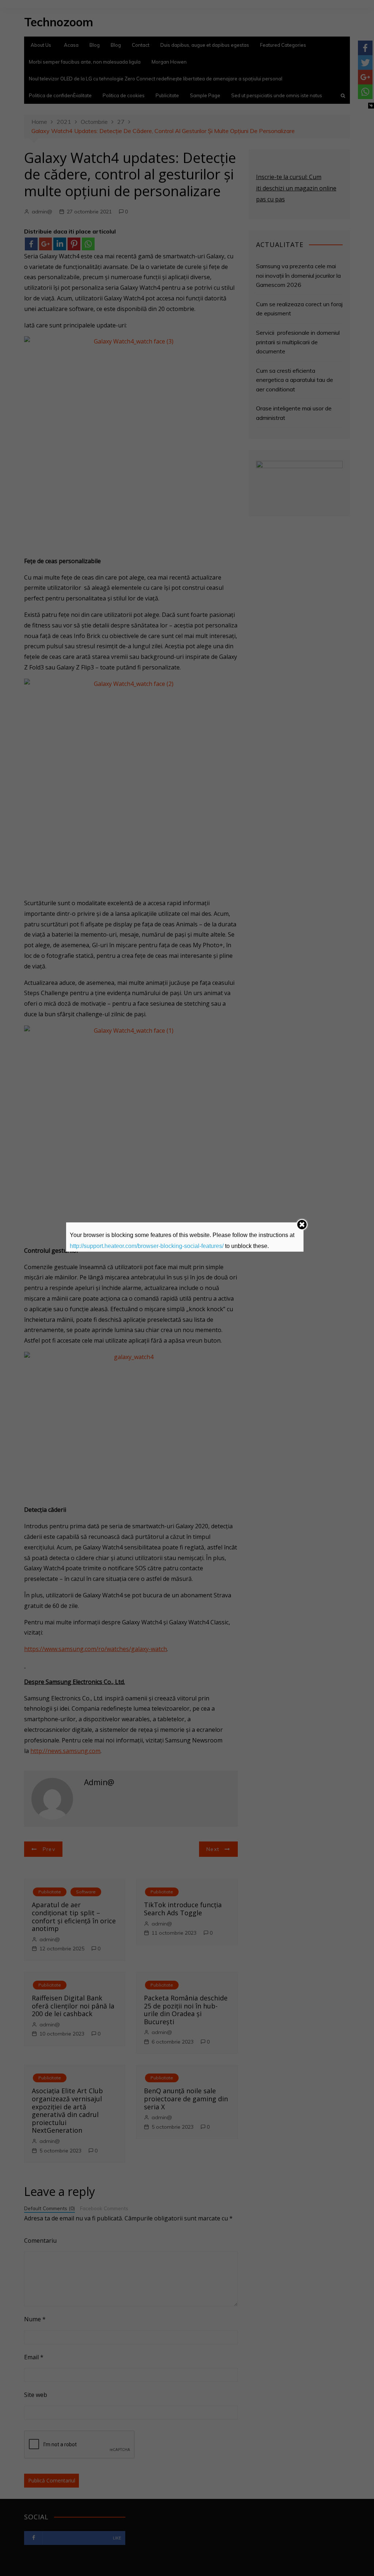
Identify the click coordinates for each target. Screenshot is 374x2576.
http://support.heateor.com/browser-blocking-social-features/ (147, 1246)
